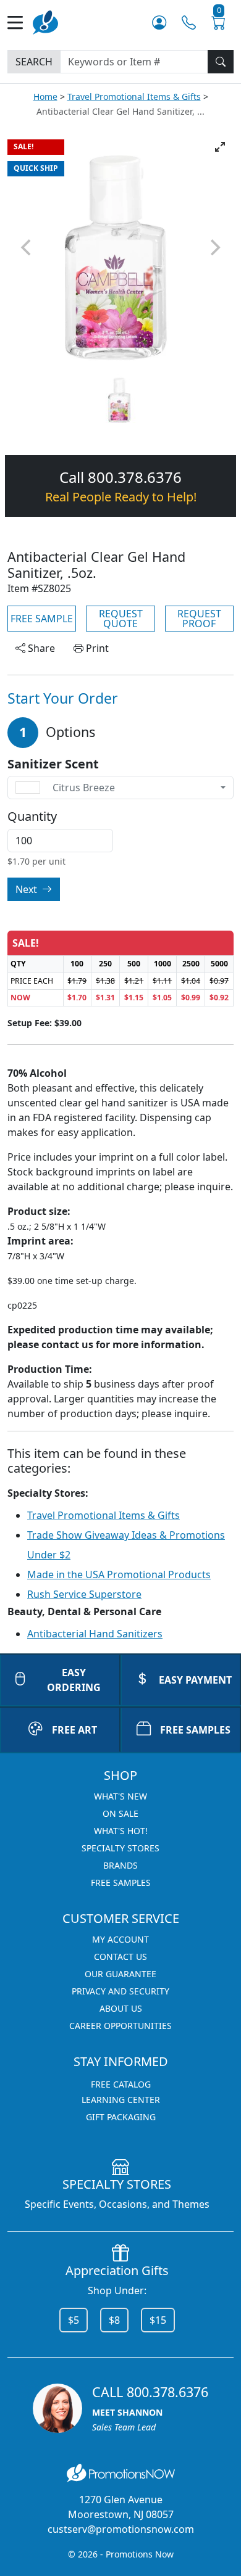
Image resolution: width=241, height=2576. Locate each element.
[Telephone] (189, 23)
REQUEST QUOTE (121, 619)
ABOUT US (121, 2008)
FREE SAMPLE (42, 619)
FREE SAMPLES (195, 1730)
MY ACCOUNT (120, 1939)
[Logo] (45, 21)
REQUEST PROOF (199, 619)
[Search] (221, 62)
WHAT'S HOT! (121, 1831)
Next (27, 889)
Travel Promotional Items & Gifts (134, 97)
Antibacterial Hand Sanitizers (95, 1634)
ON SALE (120, 1813)
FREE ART (74, 1730)
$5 (74, 2320)
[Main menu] (20, 23)
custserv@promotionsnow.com (121, 2529)
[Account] (159, 23)
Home (45, 97)
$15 (158, 2320)
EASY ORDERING (74, 1680)
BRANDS (120, 1865)
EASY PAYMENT (195, 1680)
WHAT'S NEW (120, 1796)
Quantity (32, 817)
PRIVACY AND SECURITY (120, 1991)
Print (96, 648)
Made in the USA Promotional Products (119, 1574)
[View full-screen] (220, 147)
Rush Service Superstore (84, 1594)
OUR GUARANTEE (120, 1974)
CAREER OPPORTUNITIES (120, 2026)
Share (40, 648)
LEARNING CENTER (121, 2100)
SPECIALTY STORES (120, 1848)
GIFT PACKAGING (121, 2117)
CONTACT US (120, 1957)
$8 (114, 2320)
